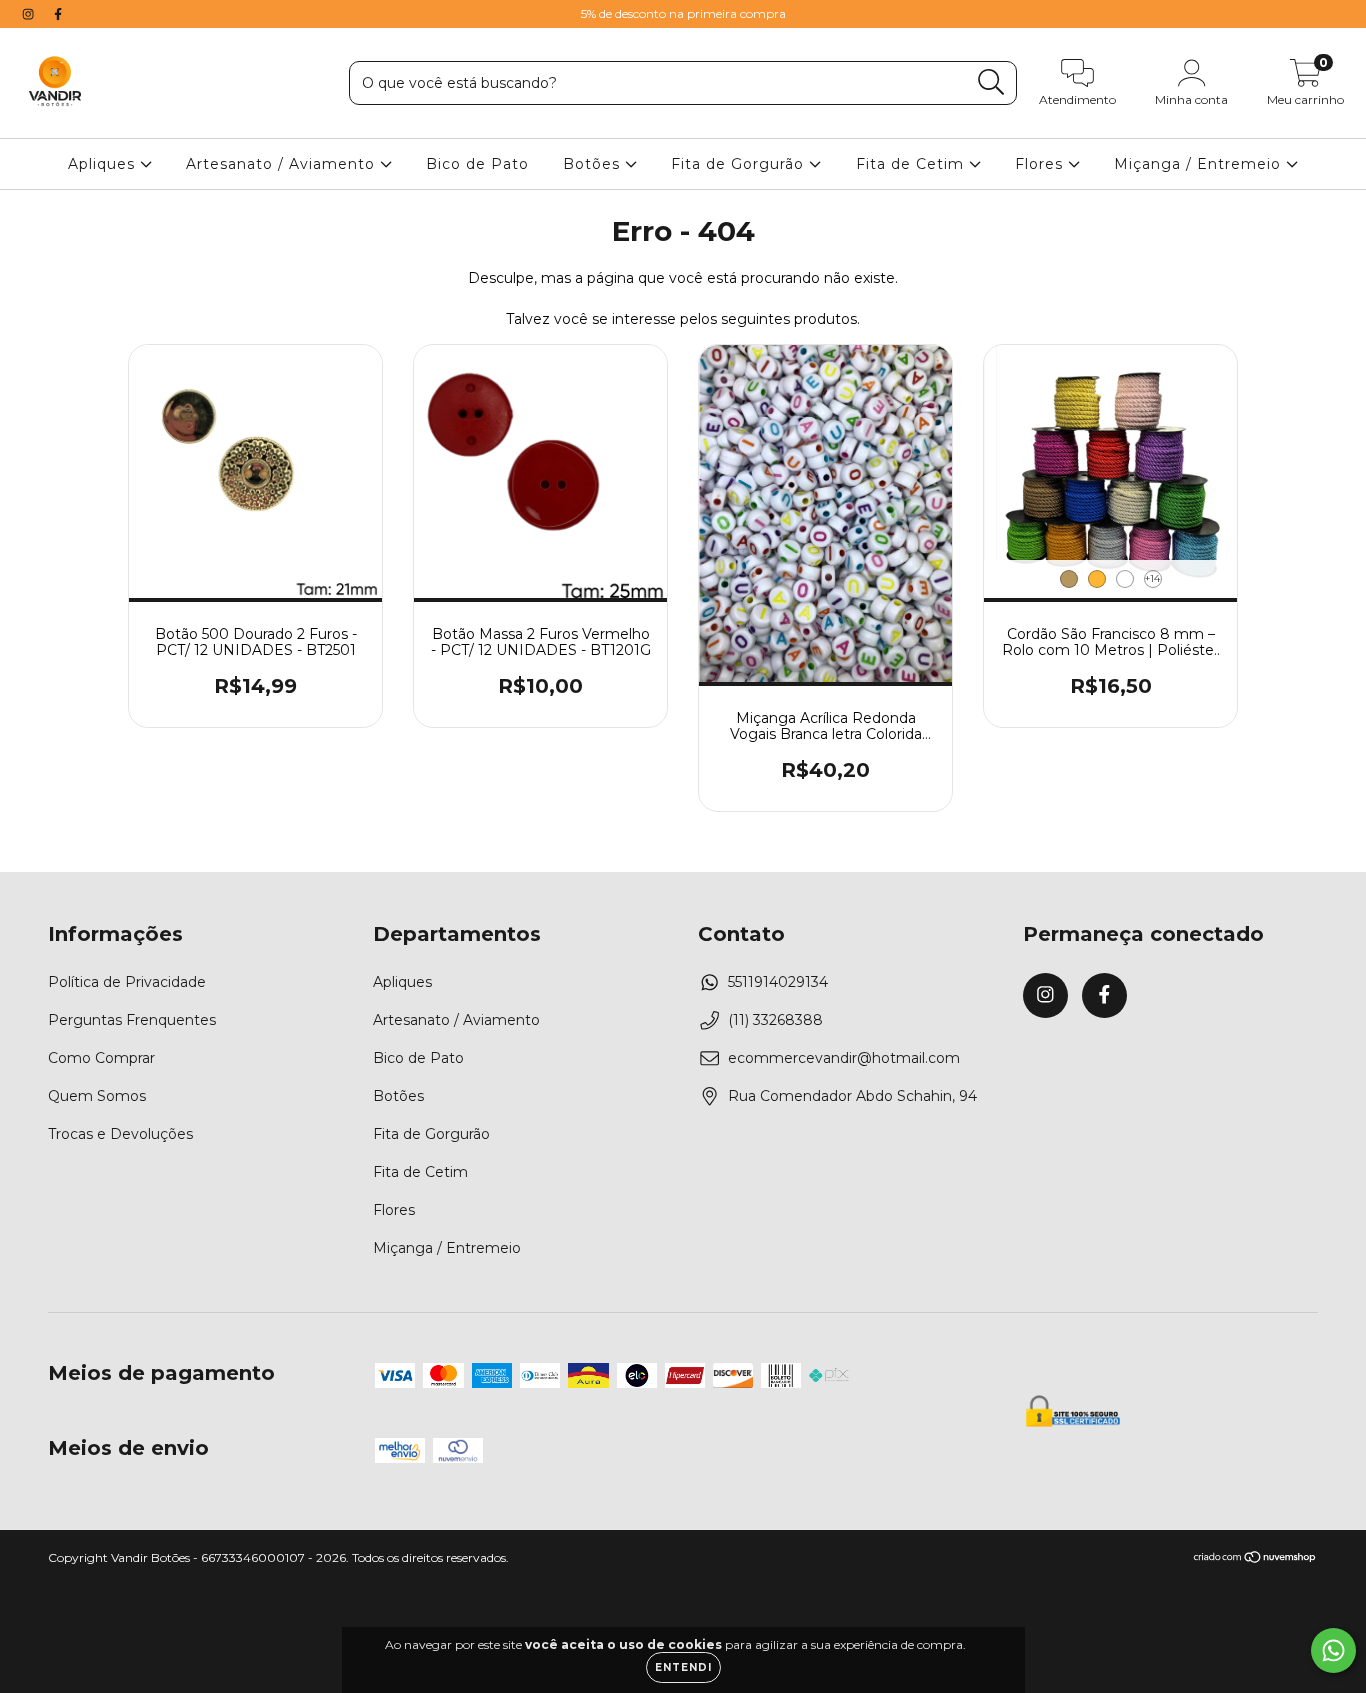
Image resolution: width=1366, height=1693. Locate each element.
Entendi (683, 1667)
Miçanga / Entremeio (1200, 164)
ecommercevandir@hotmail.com (844, 1058)
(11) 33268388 (775, 1020)
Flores (1041, 164)
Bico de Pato (477, 164)
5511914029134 (778, 982)
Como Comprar (101, 1058)
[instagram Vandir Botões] (30, 14)
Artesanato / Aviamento (283, 164)
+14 (1152, 578)
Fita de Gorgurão (740, 164)
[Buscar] (991, 82)
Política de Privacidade (127, 982)
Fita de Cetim (912, 164)
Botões (594, 164)
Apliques (104, 164)
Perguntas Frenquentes (132, 1020)
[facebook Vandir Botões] (58, 14)
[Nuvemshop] (1255, 1559)
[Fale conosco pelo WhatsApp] (1333, 1650)
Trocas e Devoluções (120, 1134)
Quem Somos (97, 1096)
